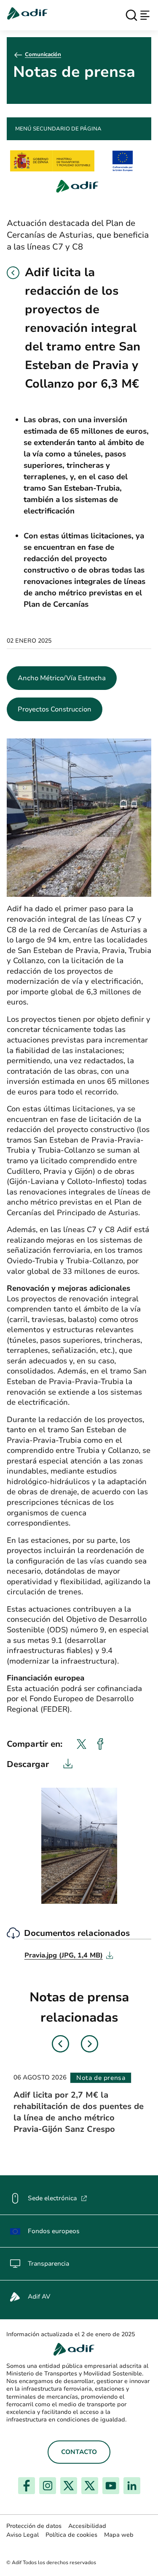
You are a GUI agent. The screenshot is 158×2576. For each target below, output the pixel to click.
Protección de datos (34, 2526)
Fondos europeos (54, 2231)
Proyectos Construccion (55, 709)
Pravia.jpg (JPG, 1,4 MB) (69, 1955)
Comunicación (43, 54)
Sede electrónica (58, 2198)
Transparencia (48, 2264)
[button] (13, 273)
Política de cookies (71, 2535)
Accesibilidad (87, 2526)
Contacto (79, 2452)
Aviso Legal (23, 2535)
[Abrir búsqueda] (131, 15)
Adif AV (39, 2296)
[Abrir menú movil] (145, 15)
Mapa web (119, 2535)
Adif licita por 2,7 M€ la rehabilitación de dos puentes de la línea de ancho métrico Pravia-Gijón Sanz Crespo (79, 2112)
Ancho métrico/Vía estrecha (62, 678)
